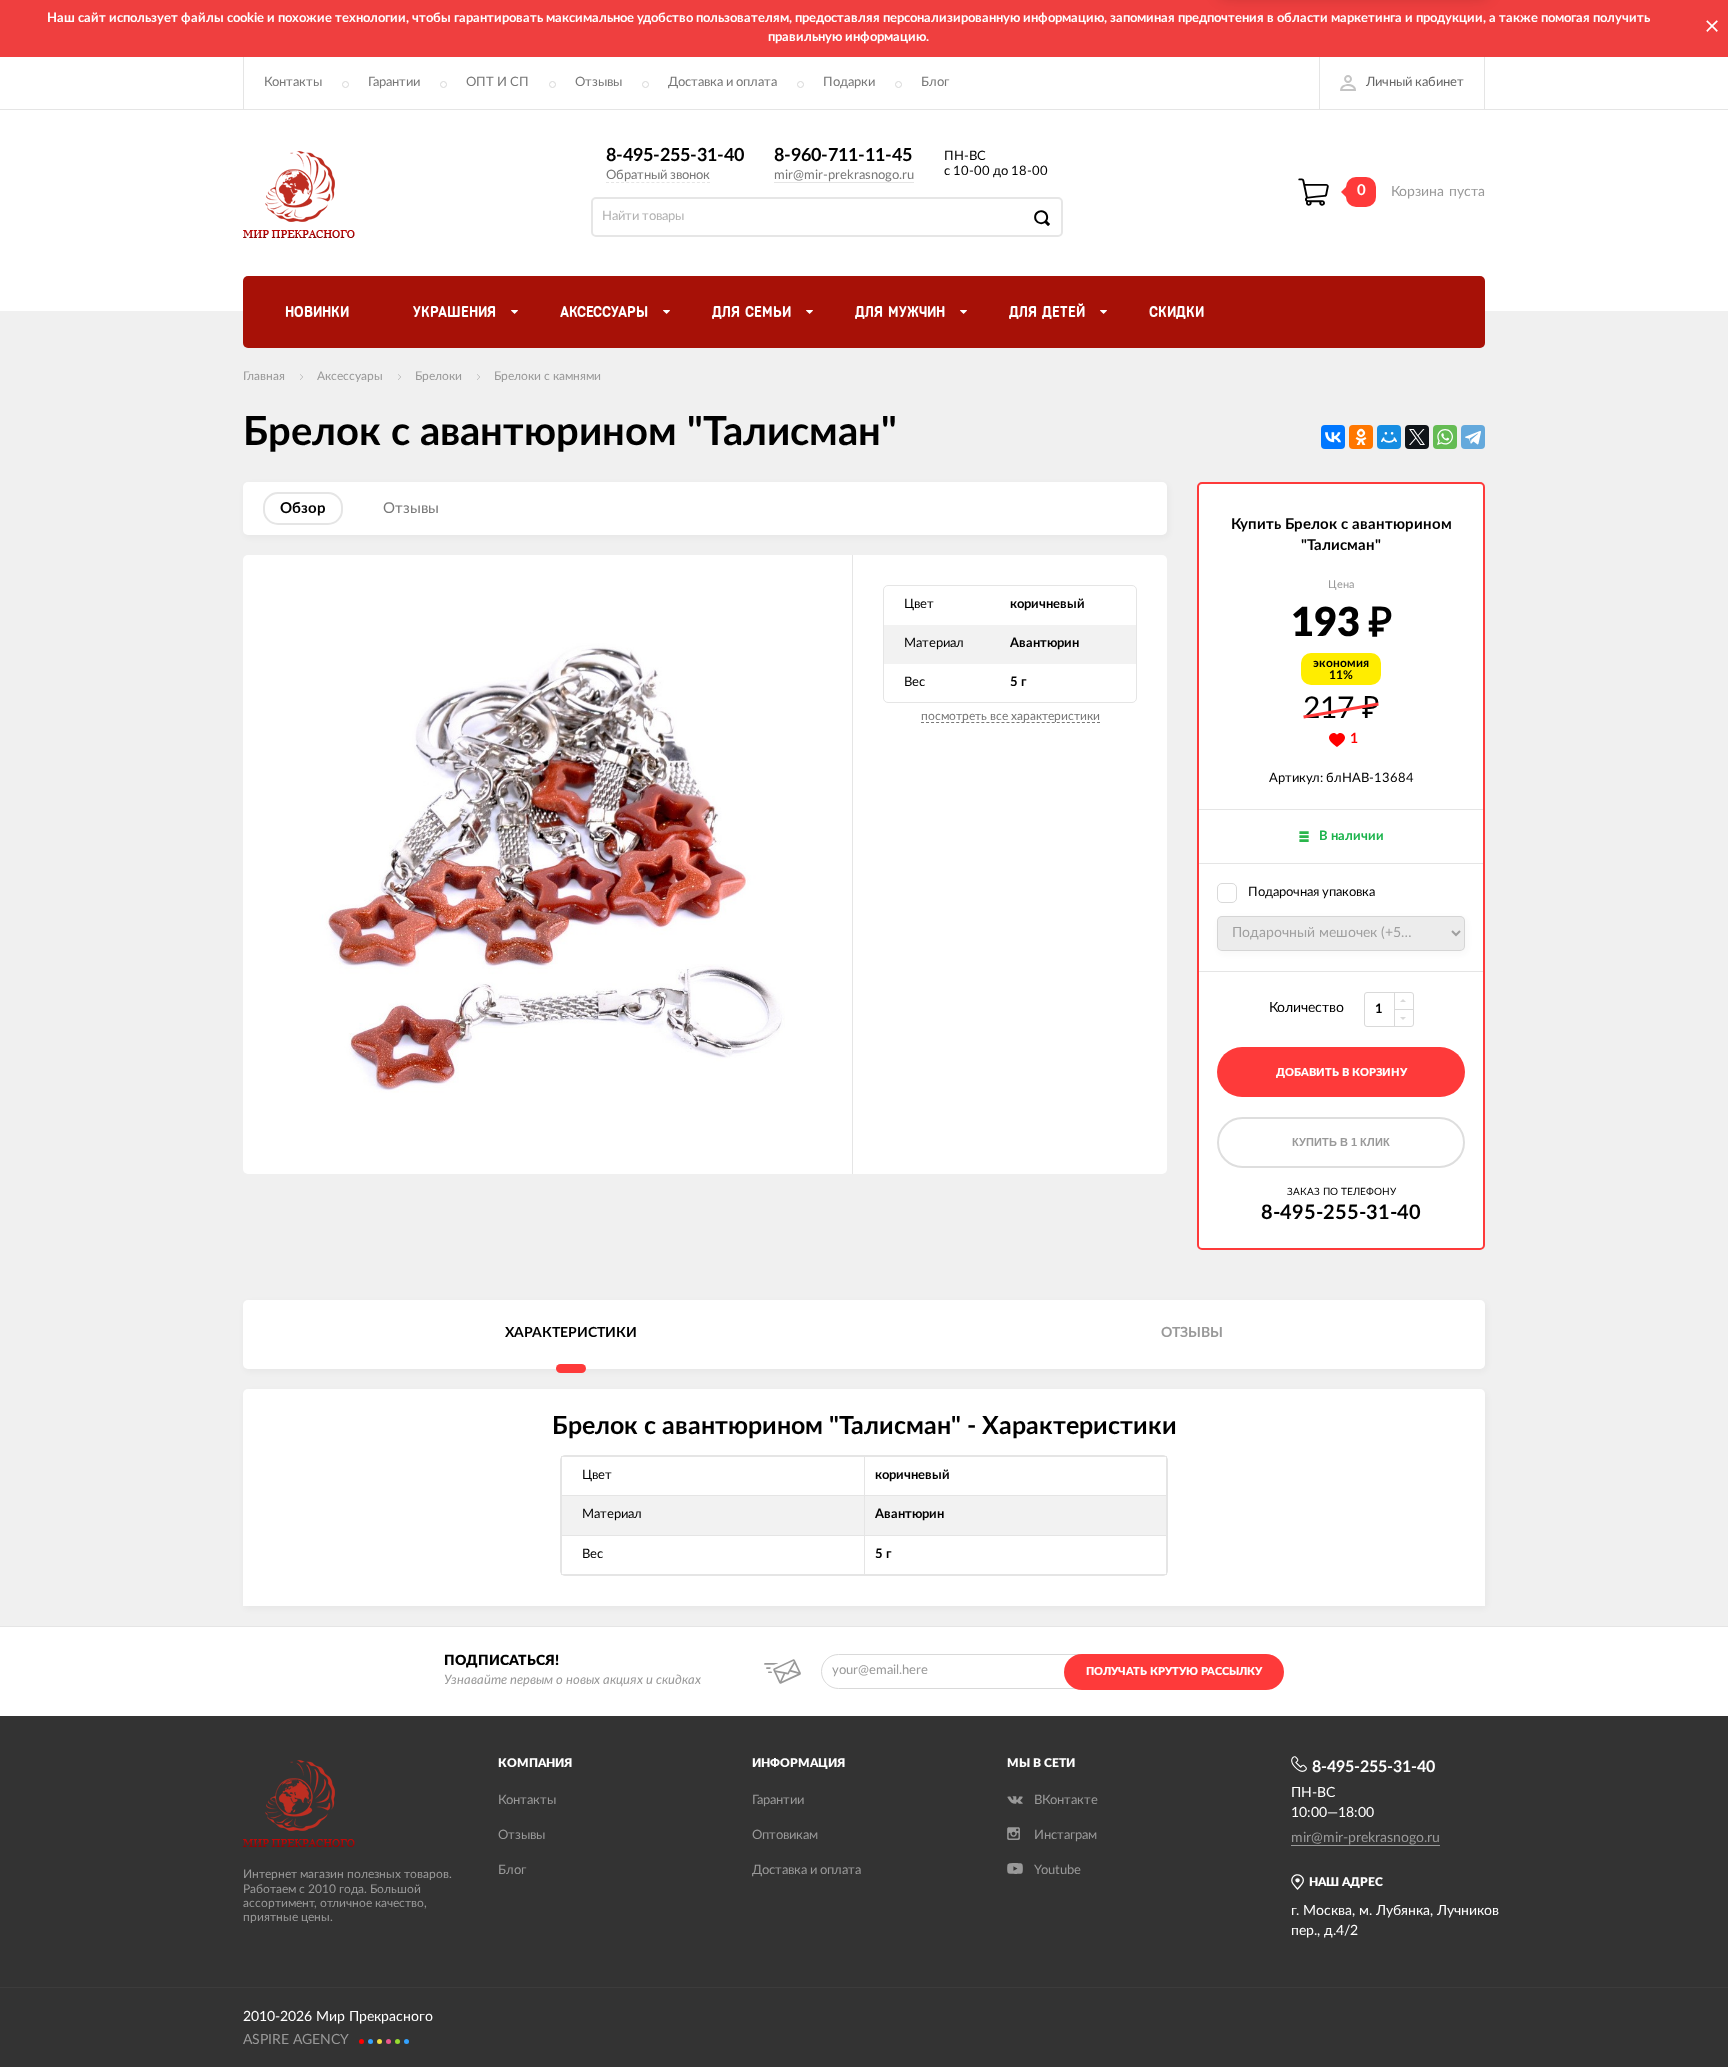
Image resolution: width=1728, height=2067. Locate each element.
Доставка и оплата (722, 82)
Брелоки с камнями (547, 376)
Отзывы (598, 82)
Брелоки (438, 376)
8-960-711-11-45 (843, 156)
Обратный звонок (658, 175)
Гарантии (394, 82)
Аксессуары (350, 376)
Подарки (849, 82)
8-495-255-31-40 (675, 156)
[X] (1417, 437)
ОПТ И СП (497, 82)
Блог (935, 82)
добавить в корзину (1341, 1072)
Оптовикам (785, 1835)
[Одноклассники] (1361, 437)
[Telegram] (1473, 437)
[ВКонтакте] (1333, 437)
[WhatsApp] (1445, 437)
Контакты (293, 82)
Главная (264, 376)
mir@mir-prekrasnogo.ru (844, 175)
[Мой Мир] (1389, 437)
